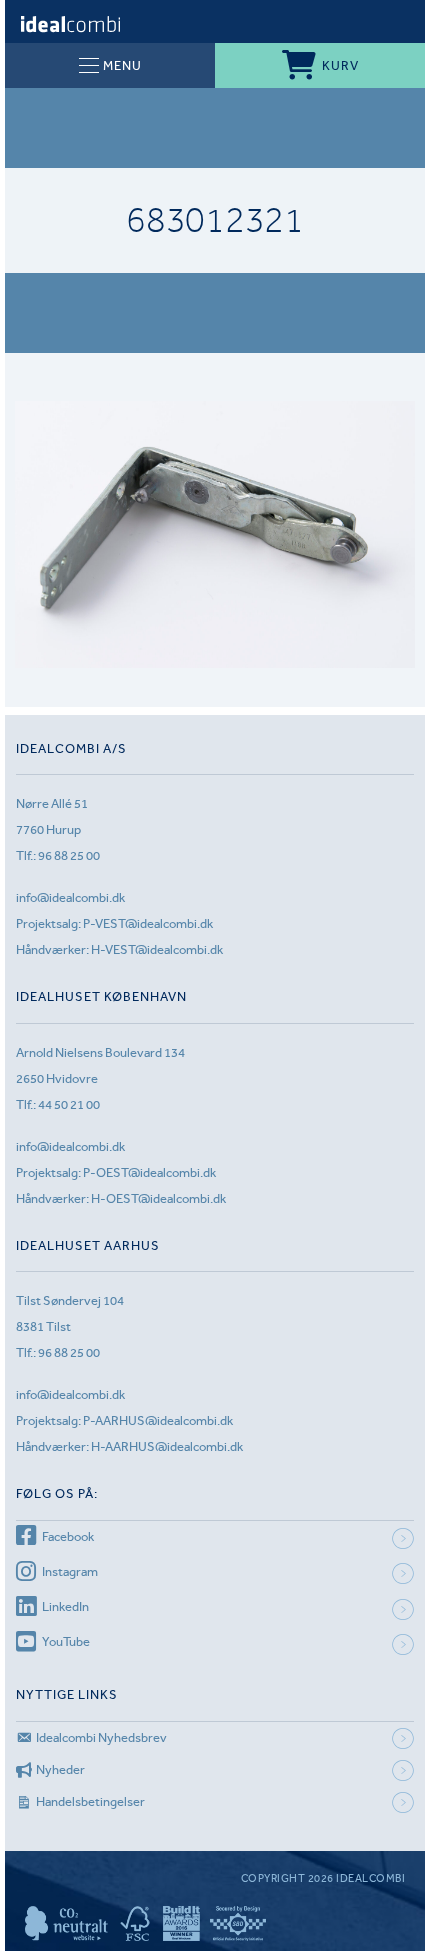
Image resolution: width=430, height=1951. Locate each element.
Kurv (340, 65)
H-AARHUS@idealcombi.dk (167, 1446)
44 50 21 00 (69, 1104)
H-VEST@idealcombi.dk (157, 949)
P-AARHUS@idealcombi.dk (158, 1420)
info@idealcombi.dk (70, 897)
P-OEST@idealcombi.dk (149, 1172)
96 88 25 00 (69, 855)
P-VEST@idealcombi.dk (148, 923)
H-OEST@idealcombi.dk (158, 1198)
